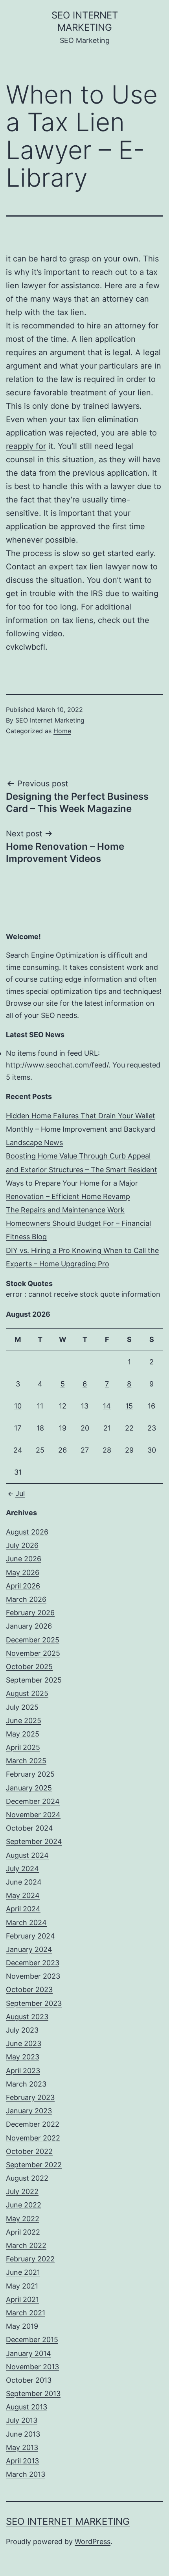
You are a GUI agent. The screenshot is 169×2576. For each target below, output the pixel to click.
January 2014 (28, 2353)
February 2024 (30, 1936)
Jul (20, 1493)
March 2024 (26, 1923)
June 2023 (24, 2043)
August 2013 (27, 2407)
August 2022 (27, 2178)
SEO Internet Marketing (50, 720)
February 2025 (30, 1774)
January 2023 (29, 2111)
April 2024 (23, 1909)
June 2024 (24, 1882)
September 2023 (34, 2003)
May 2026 (23, 1572)
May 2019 (22, 2326)
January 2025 (29, 1788)
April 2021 (22, 2299)
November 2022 (33, 2138)
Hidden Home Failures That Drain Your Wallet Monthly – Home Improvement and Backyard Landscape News (81, 1129)
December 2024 (33, 1801)
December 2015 (32, 2340)
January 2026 (29, 1626)
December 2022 (33, 2124)
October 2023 (29, 1989)
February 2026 (30, 1613)
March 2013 (26, 2474)
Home (62, 731)
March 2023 (26, 2084)
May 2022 (23, 2219)
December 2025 (33, 1640)
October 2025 (29, 1667)
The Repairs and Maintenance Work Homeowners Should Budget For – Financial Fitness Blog (78, 1223)
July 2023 (22, 2030)
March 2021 (26, 2313)
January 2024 (29, 1949)
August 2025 (27, 1693)
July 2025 (22, 1707)
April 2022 (23, 2232)
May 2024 (23, 1895)
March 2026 (26, 1599)
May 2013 (22, 2447)
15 (129, 1406)
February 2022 (30, 2259)
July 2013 (22, 2420)
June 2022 (24, 2205)
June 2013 (23, 2434)
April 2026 (23, 1586)
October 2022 (29, 2151)
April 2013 (22, 2461)
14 (107, 1406)
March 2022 (26, 2245)
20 (85, 1428)
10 (18, 1406)
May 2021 (22, 2286)
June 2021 (23, 2272)
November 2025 (33, 1653)
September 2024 (34, 1841)
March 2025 (26, 1761)
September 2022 (34, 2165)
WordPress (93, 2542)
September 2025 (34, 1680)
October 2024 (29, 1828)
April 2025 (23, 1747)
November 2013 (32, 2367)
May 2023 (23, 2057)
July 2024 (22, 1869)
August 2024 (27, 1855)
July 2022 (22, 2191)
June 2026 (24, 1559)
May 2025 (23, 1734)
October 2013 (29, 2380)
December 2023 (33, 1963)
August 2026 (27, 1532)
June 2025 (24, 1721)
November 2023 (33, 1976)
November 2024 (33, 1815)
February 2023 (30, 2097)
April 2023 (23, 2071)
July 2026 (22, 1545)
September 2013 (33, 2393)
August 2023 (27, 2017)
